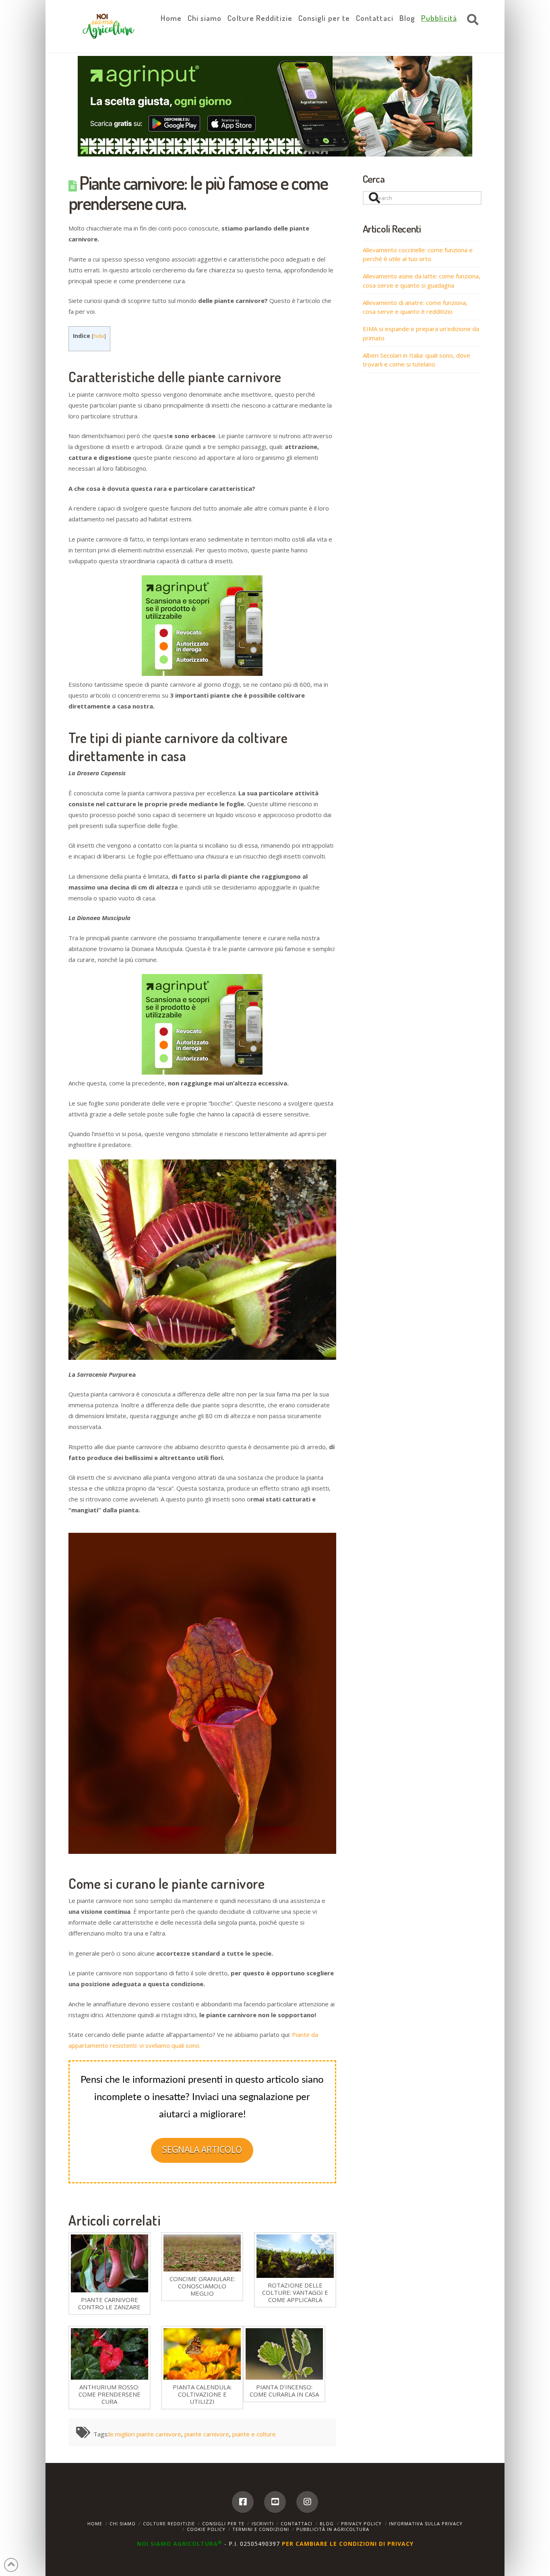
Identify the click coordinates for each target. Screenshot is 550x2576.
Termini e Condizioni (261, 2529)
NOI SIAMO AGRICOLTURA (180, 2544)
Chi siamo (123, 2523)
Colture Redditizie (169, 2523)
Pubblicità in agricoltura (333, 2529)
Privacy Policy (361, 2523)
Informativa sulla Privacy (426, 2523)
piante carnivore (207, 2434)
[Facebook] (243, 2502)
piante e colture (254, 2434)
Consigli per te (223, 2523)
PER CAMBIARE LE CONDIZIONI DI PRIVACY (348, 2544)
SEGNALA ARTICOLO (202, 2150)
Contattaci (297, 2523)
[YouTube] (275, 2502)
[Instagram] (307, 2502)
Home (95, 2523)
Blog (327, 2523)
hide (99, 336)
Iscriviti (263, 2523)
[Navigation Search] (471, 20)
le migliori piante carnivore (145, 2434)
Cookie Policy (206, 2529)
